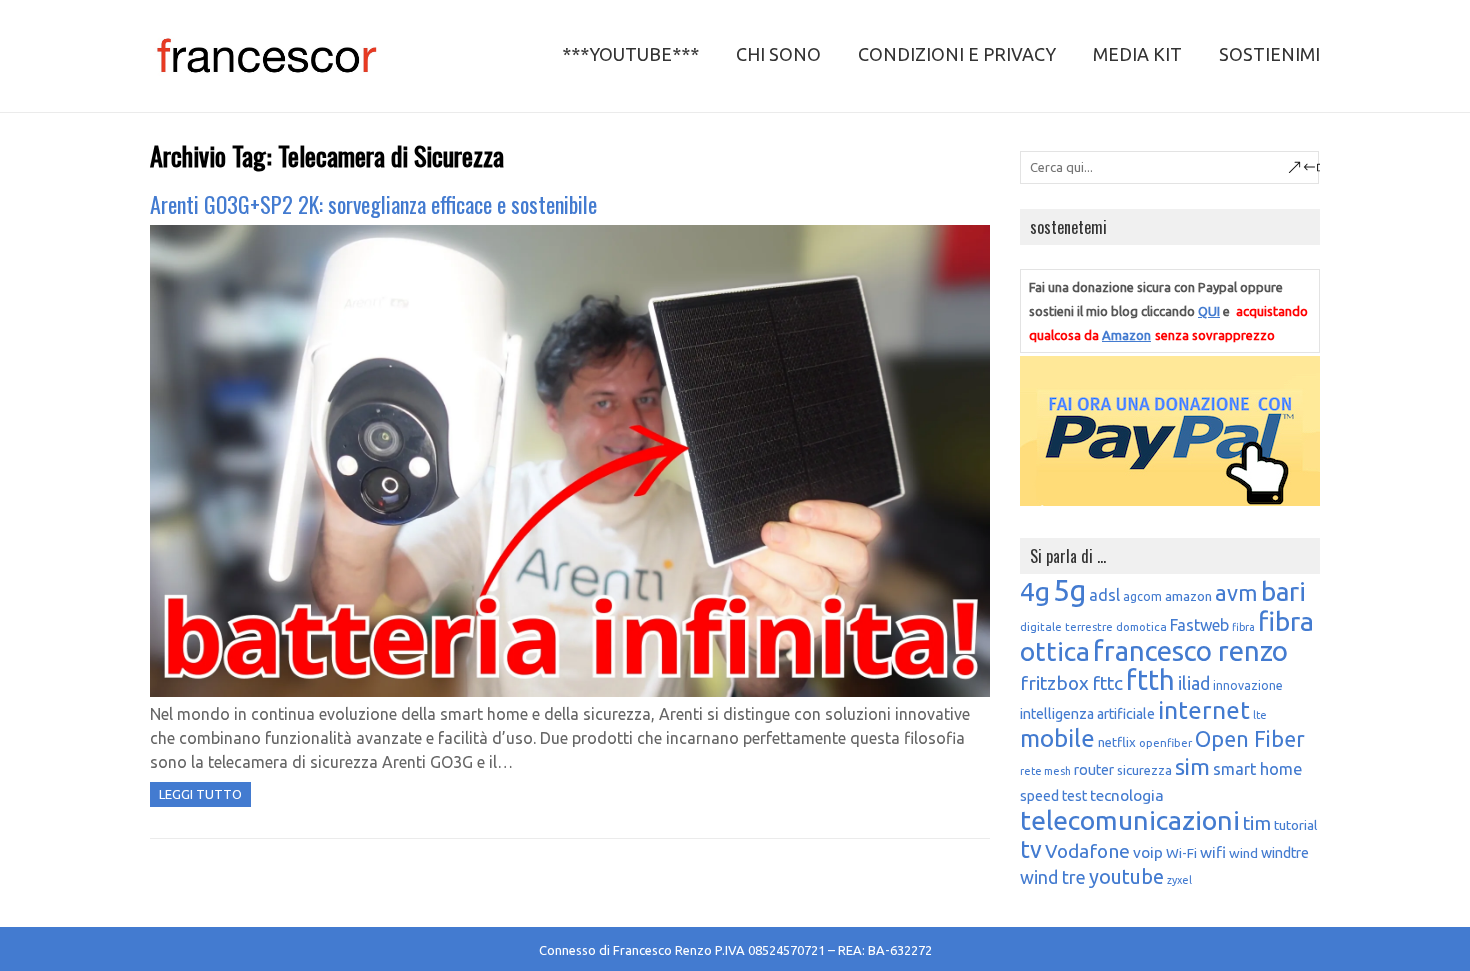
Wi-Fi (1181, 853)
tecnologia (1127, 795)
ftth (1150, 680)
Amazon (1126, 335)
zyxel (1179, 880)
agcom (1142, 596)
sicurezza (1144, 770)
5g (1069, 590)
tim (1257, 823)
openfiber (1165, 742)
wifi (1213, 852)
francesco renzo (1190, 650)
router (1094, 770)
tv (1031, 849)
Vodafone (1087, 851)
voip (1148, 852)
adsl (1104, 595)
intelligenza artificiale (1087, 714)
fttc (1107, 683)
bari (1283, 591)
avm (1236, 593)
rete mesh (1045, 771)
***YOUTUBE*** (630, 54)
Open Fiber (1250, 739)
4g (1035, 591)
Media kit (1137, 54)
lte (1260, 715)
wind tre (1053, 877)
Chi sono (778, 54)
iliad (1194, 683)
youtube (1126, 876)
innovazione (1248, 685)
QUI (1209, 311)
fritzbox (1054, 683)
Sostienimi (1269, 54)
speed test (1053, 796)
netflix (1117, 742)
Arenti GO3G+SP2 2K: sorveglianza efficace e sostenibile (373, 204)
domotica (1141, 626)
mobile (1057, 738)
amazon (1188, 596)
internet (1204, 710)
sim (1192, 766)
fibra (1243, 627)
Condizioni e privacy (957, 54)
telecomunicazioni (1130, 820)
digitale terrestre (1066, 626)
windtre (1285, 853)
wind (1243, 853)
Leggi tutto (200, 794)
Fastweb (1199, 625)
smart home (1257, 769)
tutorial (1295, 825)
